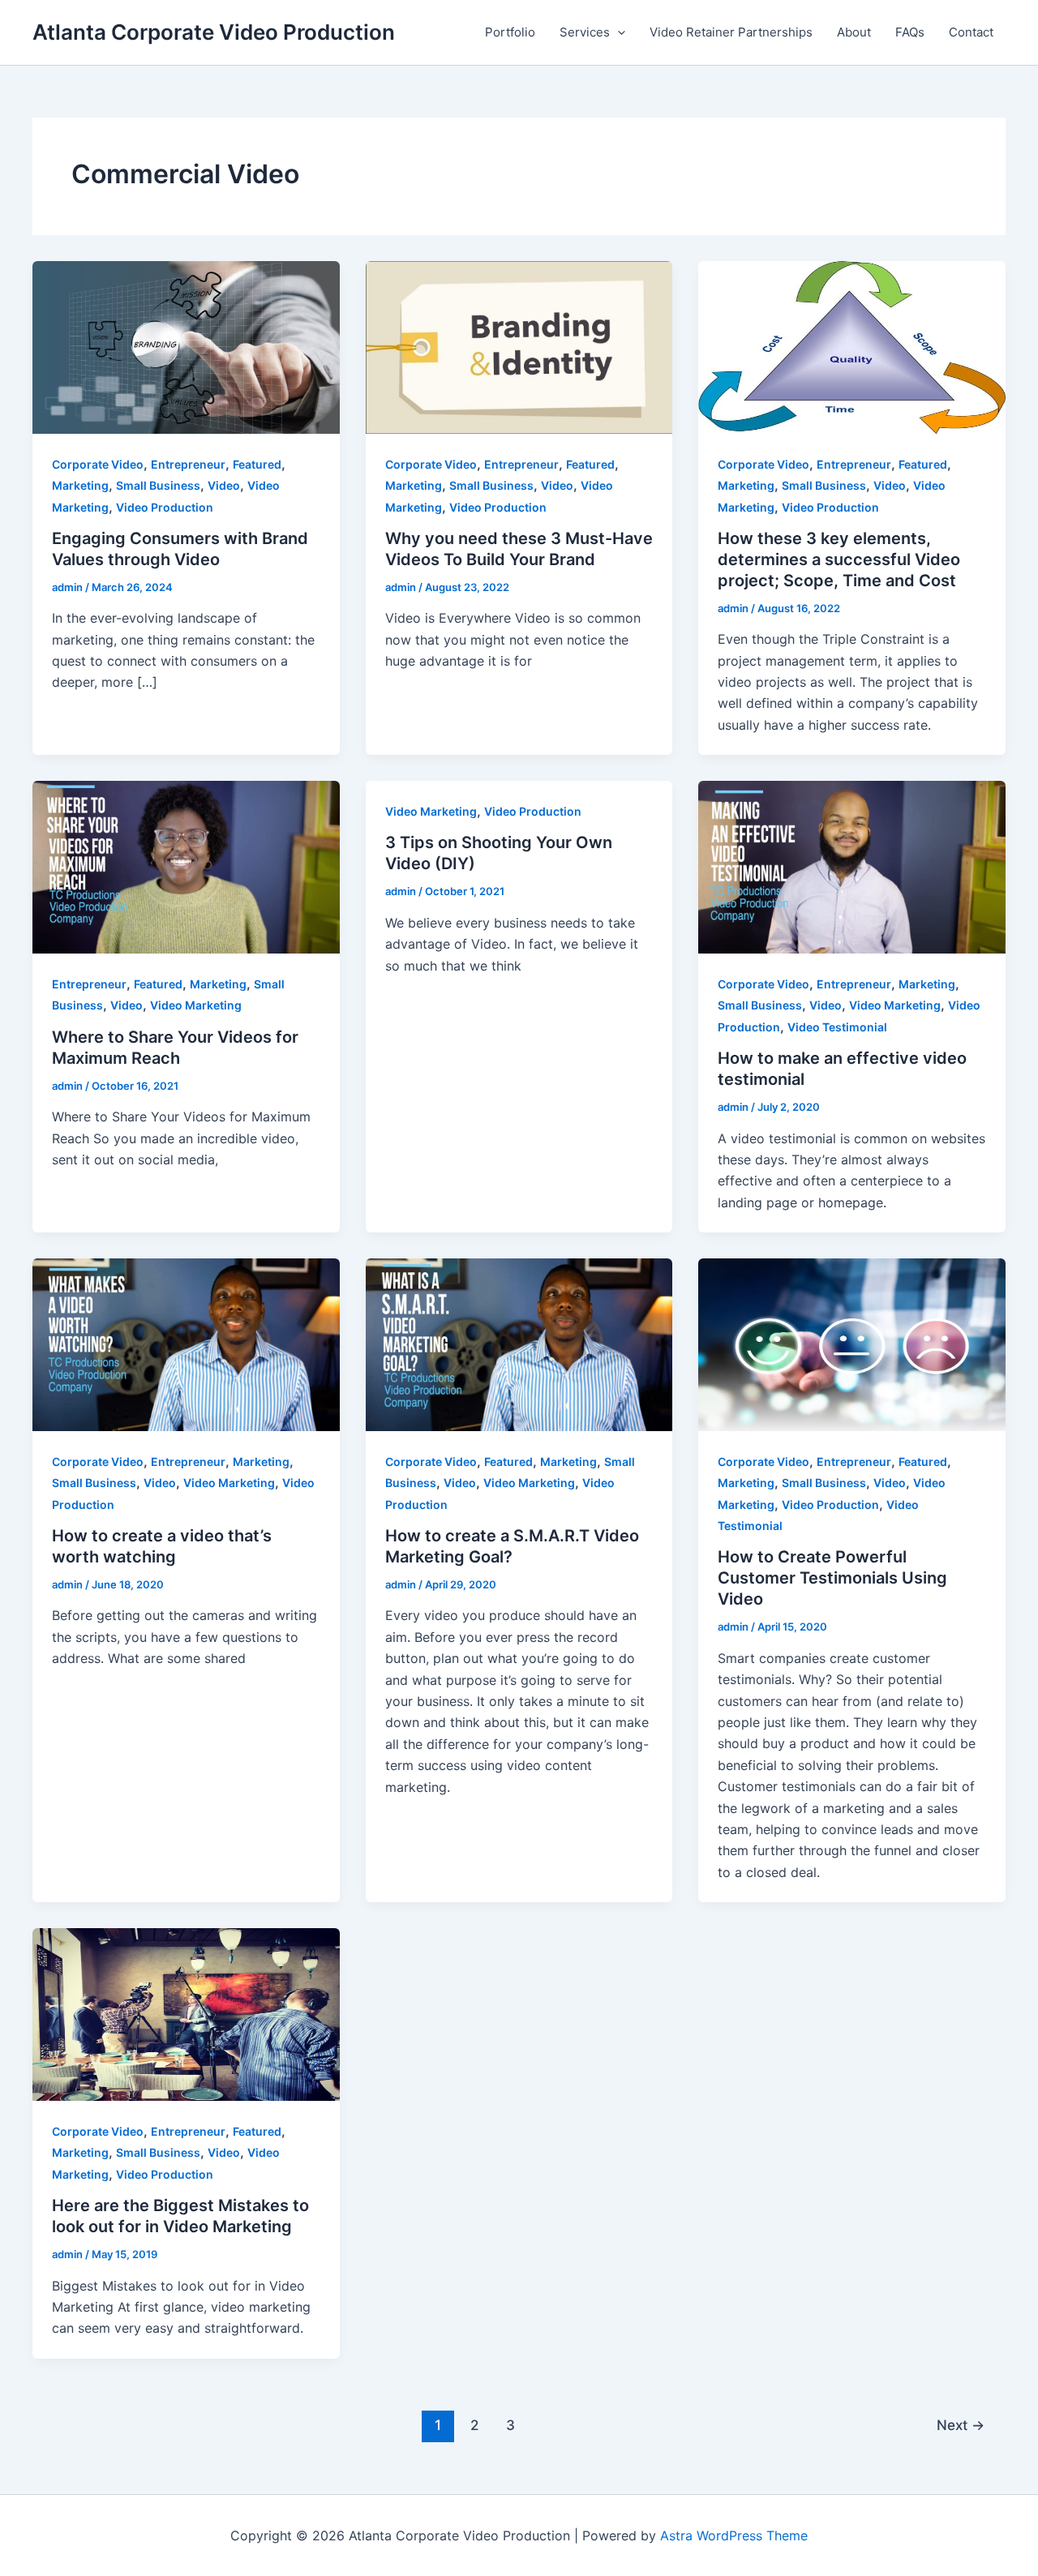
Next (961, 2425)
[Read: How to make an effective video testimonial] (852, 866)
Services (585, 32)
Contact (971, 32)
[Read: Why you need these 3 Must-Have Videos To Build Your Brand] (519, 346)
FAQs (910, 32)
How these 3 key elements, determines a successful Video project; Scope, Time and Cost (839, 559)
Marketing (80, 485)
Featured (257, 464)
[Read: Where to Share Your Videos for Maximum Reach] (186, 866)
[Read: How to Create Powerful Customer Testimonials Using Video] (852, 1344)
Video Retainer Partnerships (731, 32)
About (854, 32)
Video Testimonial (837, 1027)
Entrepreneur (188, 464)
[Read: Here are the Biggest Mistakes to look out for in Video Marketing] (186, 2013)
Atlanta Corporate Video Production (214, 32)
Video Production (165, 507)
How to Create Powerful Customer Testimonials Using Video (832, 1578)
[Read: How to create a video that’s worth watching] (186, 1344)
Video (224, 485)
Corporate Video (98, 464)
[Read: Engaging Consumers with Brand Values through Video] (186, 346)
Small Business (158, 485)
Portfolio (510, 32)
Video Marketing (196, 1005)
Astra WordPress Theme (734, 2535)
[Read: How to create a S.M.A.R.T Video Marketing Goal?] (519, 1344)
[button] (618, 32)
